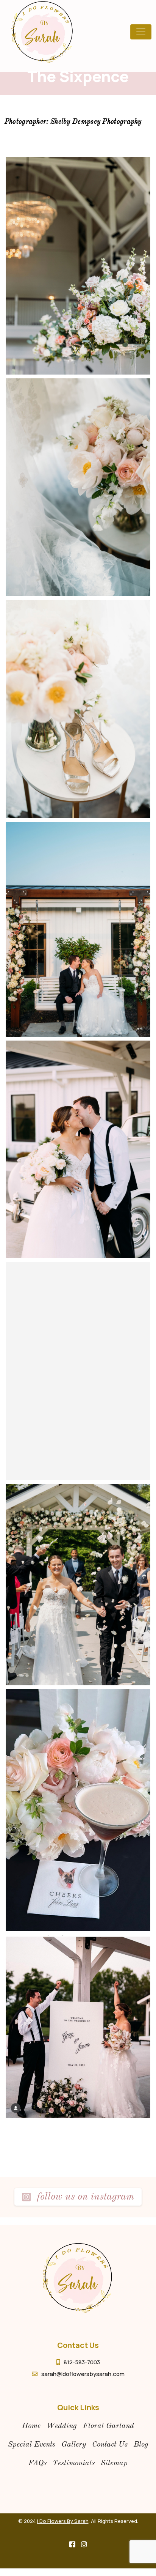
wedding (62, 2426)
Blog (141, 2445)
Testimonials (74, 2463)
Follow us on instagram (84, 2197)
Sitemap (114, 2463)
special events (32, 2445)
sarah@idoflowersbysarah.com (83, 2374)
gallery (74, 2445)
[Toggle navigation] (141, 32)
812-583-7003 (82, 2362)
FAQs (37, 2463)
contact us (110, 2445)
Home (31, 2426)
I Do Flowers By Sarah (63, 2521)
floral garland (108, 2426)
